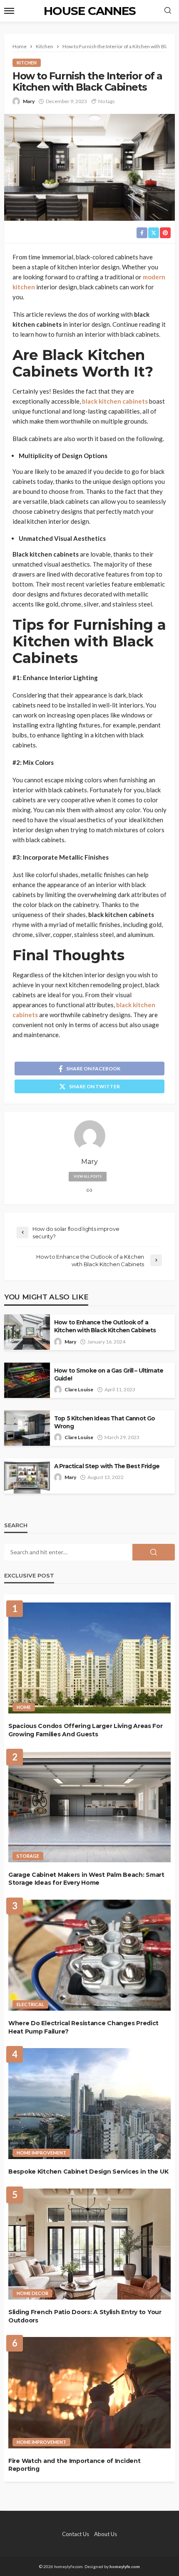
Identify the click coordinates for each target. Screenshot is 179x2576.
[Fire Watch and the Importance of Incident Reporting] (89, 2392)
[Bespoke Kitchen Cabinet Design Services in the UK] (89, 2104)
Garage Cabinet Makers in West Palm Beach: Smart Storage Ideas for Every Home (86, 1879)
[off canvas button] (9, 11)
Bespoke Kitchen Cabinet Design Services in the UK (88, 2172)
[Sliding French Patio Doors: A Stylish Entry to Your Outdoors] (89, 2244)
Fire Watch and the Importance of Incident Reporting (75, 2465)
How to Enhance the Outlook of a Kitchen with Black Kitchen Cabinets (105, 1326)
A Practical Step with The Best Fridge (107, 1466)
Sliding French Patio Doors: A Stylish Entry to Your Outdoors (85, 2316)
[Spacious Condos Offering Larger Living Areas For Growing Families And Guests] (89, 1658)
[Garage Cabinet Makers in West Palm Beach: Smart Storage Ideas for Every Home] (89, 1806)
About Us (106, 2534)
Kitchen (27, 63)
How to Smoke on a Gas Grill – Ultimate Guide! (109, 1374)
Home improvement (41, 2153)
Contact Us (76, 2534)
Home (24, 1707)
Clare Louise (79, 1389)
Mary (29, 101)
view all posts (88, 1176)
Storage (28, 1856)
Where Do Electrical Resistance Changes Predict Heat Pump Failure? (83, 2027)
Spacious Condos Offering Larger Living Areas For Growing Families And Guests (86, 1730)
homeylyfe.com (125, 2566)
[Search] (168, 11)
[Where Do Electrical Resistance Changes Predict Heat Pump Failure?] (89, 1955)
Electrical (30, 2004)
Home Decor (32, 2293)
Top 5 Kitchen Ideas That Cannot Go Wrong (104, 1422)
